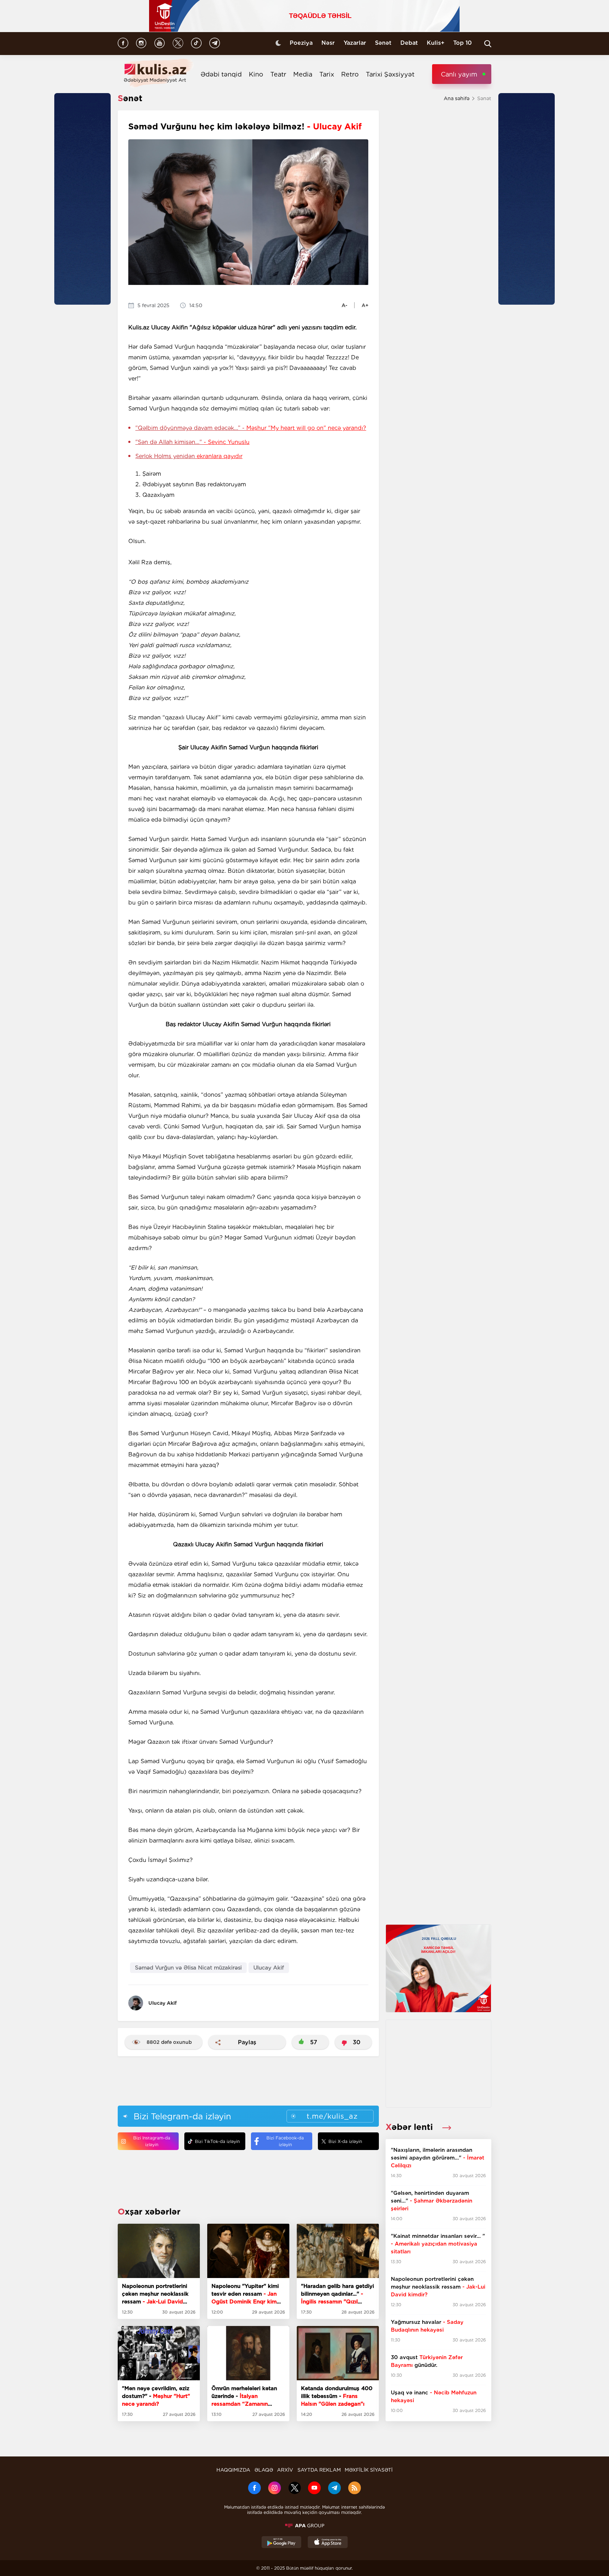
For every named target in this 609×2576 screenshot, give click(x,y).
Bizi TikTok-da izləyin (217, 2141)
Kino (256, 74)
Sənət (383, 43)
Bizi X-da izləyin (345, 2141)
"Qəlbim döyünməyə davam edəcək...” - (251, 428)
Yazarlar (355, 43)
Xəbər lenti (410, 2127)
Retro (350, 74)
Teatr (278, 74)
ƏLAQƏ (264, 2470)
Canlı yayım (459, 74)
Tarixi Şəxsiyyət (390, 74)
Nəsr (328, 43)
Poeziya (301, 43)
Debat (409, 43)
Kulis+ (436, 43)
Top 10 (463, 43)
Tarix (327, 74)
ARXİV (285, 2470)
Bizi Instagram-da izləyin (152, 2141)
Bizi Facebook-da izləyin (285, 2141)
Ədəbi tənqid (221, 74)
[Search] (488, 44)
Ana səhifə (457, 98)
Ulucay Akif (269, 1968)
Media (303, 74)
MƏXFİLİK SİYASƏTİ (369, 2470)
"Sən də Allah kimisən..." (192, 442)
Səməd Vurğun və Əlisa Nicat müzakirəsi (188, 1968)
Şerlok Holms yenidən (189, 456)
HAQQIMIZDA (233, 2470)
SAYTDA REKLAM (319, 2470)
